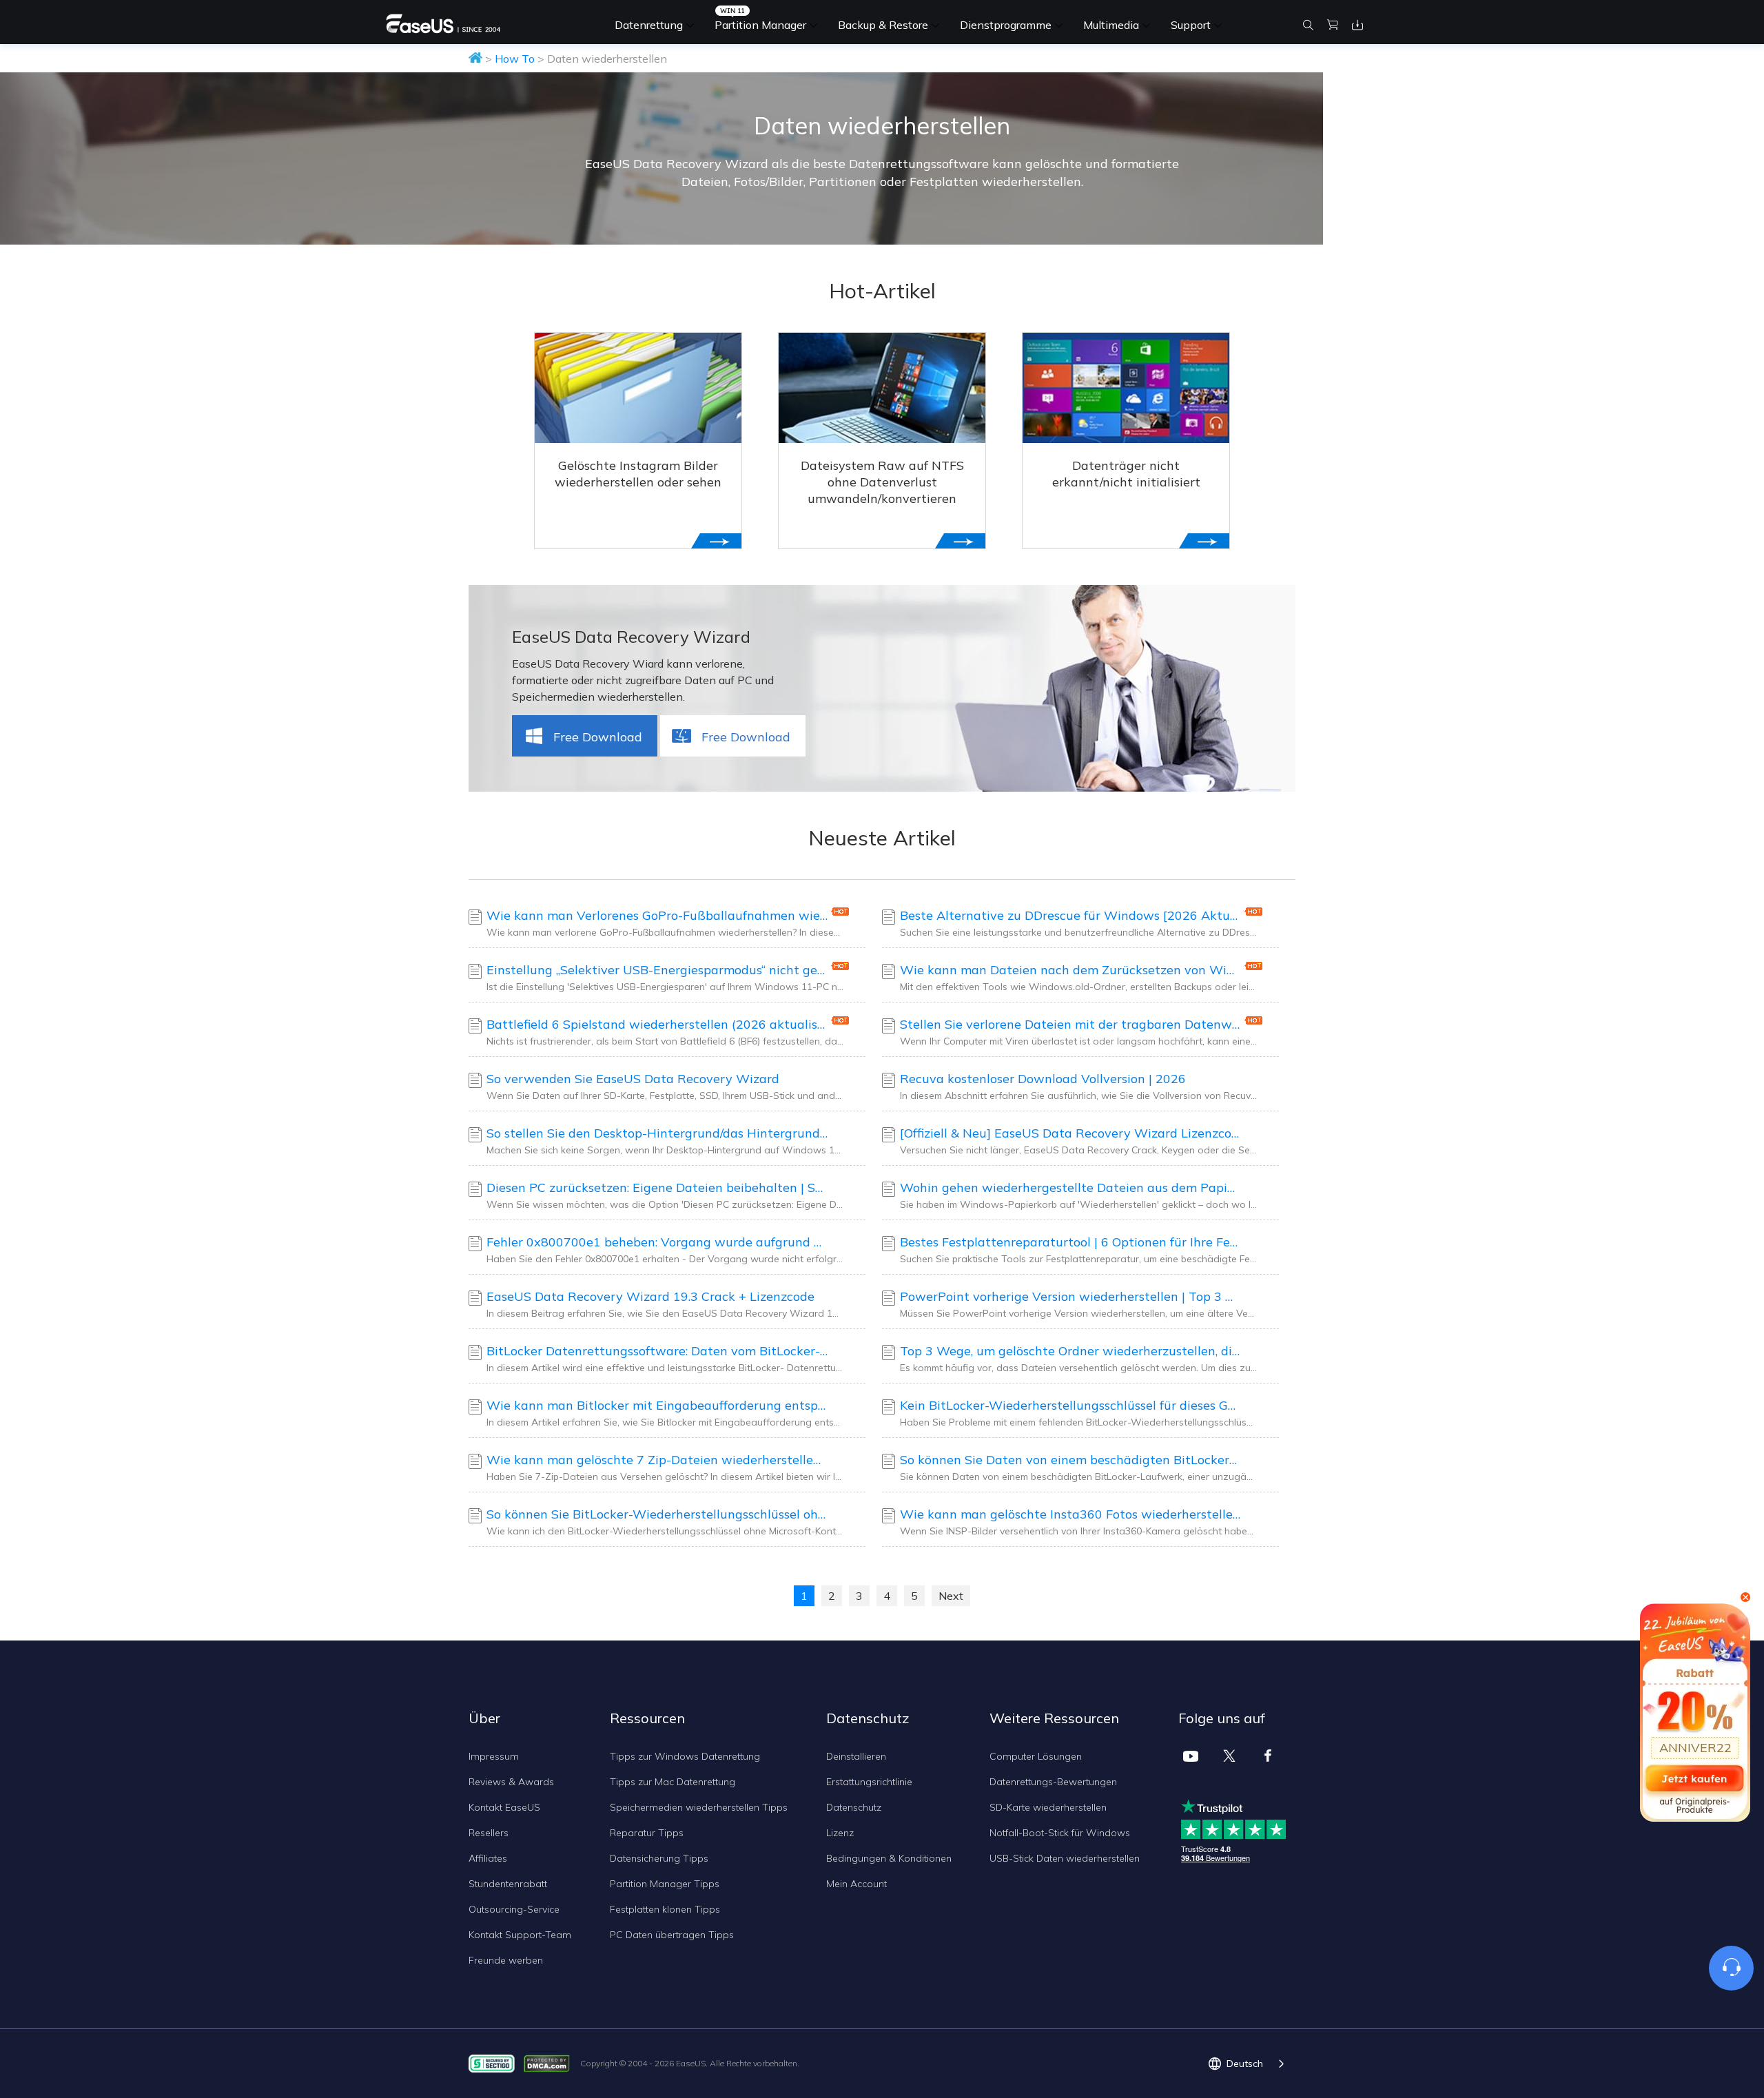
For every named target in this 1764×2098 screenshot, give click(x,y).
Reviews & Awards (511, 1782)
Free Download (598, 737)
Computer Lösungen (1036, 1756)
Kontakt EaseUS (504, 1807)
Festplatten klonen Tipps (665, 1909)
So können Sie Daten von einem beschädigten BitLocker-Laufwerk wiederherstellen (1070, 1460)
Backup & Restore (883, 25)
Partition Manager (760, 25)
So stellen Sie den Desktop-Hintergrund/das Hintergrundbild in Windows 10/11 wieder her (657, 1133)
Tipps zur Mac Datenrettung (673, 1782)
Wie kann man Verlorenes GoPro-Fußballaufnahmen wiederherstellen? (657, 915)
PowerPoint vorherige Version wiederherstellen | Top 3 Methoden (1070, 1296)
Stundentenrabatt (508, 1884)
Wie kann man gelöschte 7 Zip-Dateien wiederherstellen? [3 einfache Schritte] (657, 1460)
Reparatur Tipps (647, 1833)
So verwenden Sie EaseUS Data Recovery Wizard (633, 1079)
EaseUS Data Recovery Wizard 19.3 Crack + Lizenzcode (650, 1296)
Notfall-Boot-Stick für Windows (1060, 1833)
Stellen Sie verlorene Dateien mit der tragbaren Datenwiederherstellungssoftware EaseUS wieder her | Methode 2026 (1070, 1024)
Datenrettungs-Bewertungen (1053, 1782)
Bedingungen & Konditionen (889, 1858)
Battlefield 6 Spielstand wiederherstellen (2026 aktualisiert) (657, 1024)
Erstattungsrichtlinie (869, 1782)
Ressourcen (647, 1718)
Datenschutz (854, 1807)
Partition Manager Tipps (665, 1884)
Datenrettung (649, 25)
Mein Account (857, 1884)
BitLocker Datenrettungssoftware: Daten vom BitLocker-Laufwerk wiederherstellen (657, 1351)
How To (515, 59)
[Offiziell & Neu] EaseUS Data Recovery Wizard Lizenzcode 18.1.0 (1070, 1133)
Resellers (489, 1833)
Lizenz (840, 1833)
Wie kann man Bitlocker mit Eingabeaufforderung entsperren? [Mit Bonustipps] (657, 1405)
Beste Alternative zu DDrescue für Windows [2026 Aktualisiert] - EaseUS (1070, 915)
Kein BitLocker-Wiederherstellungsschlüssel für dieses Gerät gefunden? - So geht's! (1070, 1405)
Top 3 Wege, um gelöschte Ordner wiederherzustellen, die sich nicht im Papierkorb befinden (1070, 1351)
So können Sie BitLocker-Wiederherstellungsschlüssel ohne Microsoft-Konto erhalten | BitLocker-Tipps (657, 1514)
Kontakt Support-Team (520, 1935)
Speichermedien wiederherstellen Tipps (699, 1807)
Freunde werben (506, 1960)
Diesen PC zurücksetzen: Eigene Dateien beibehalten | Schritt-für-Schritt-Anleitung (657, 1187)
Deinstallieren (856, 1756)
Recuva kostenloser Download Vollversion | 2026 (1043, 1079)
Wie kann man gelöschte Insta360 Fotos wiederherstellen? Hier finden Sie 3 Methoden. (1070, 1514)
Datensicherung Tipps (659, 1858)
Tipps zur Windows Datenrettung (685, 1756)
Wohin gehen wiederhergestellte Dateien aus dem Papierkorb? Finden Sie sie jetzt (1070, 1187)
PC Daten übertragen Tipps (672, 1935)
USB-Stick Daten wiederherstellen (1065, 1858)
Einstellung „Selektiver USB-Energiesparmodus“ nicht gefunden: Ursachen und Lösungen (657, 970)
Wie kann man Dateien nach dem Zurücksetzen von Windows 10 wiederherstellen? (1070, 970)
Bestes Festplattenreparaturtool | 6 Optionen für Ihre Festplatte (1070, 1242)
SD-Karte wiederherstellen (1048, 1807)
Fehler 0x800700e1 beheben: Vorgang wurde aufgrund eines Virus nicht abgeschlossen (657, 1242)
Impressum (494, 1756)
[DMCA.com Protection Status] (550, 2063)
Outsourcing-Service (514, 1909)
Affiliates (488, 1858)
